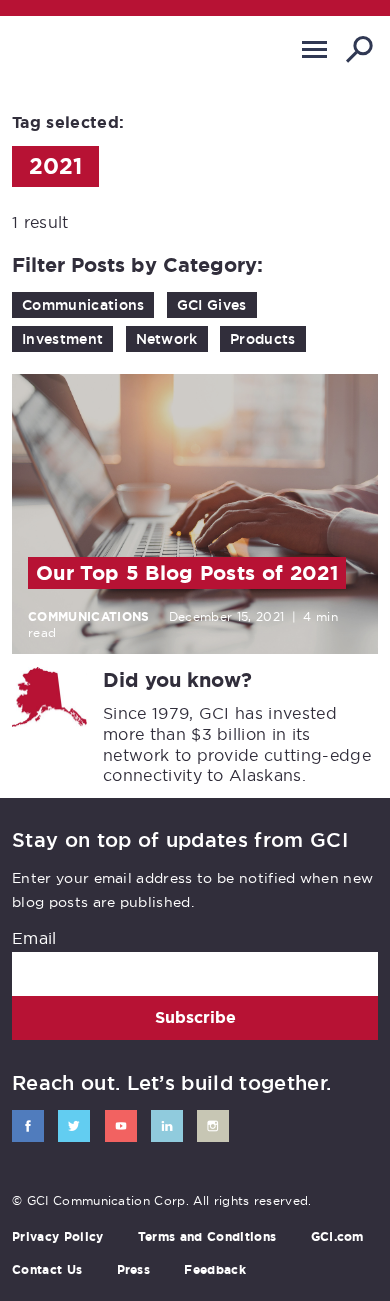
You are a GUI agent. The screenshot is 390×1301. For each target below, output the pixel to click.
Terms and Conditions (207, 1237)
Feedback (215, 1270)
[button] (314, 49)
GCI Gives (212, 305)
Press (134, 1270)
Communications (83, 305)
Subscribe (195, 1017)
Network (167, 339)
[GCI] (95, 53)
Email (34, 938)
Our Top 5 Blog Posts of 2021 (187, 573)
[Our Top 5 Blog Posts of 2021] (195, 514)
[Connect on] (28, 1126)
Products (263, 339)
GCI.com (337, 1237)
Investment (62, 339)
